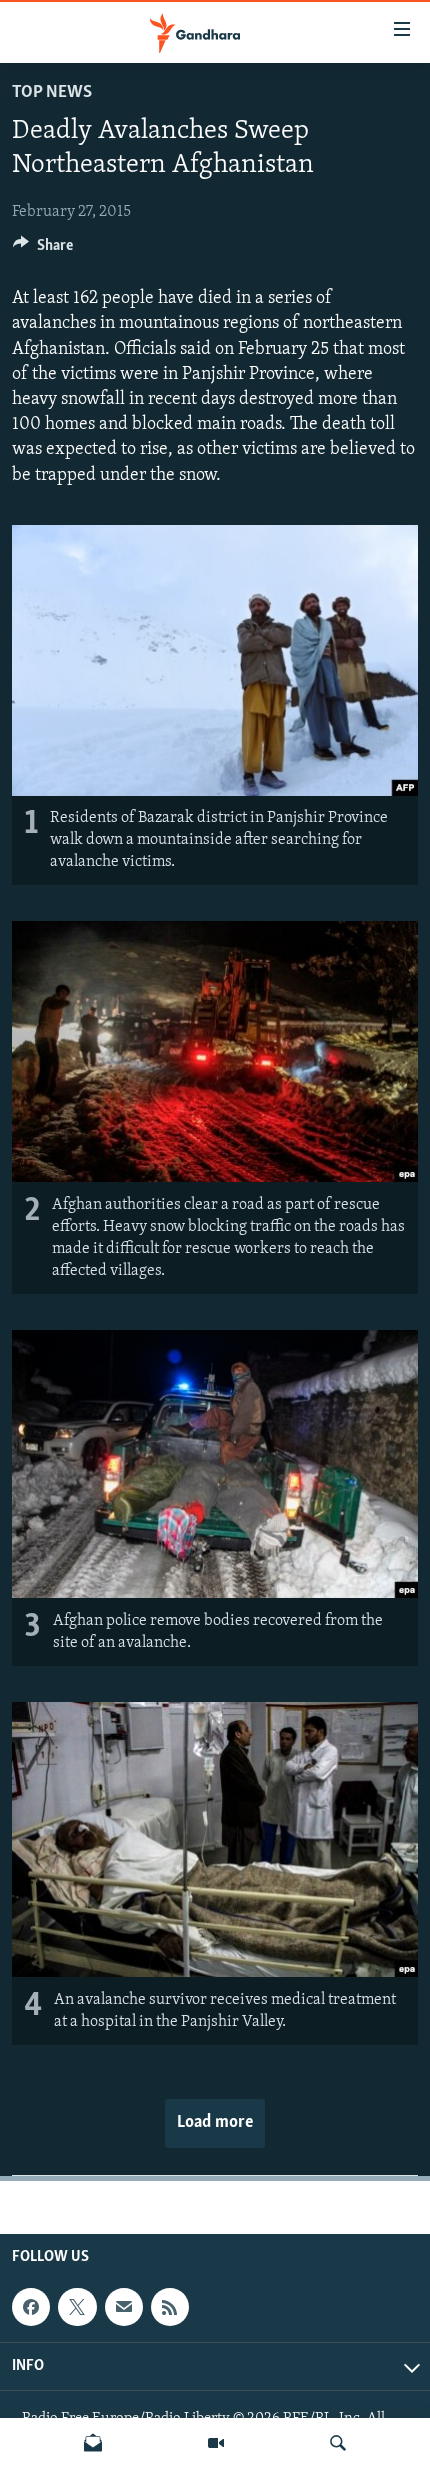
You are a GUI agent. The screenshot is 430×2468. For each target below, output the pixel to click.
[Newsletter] (93, 2443)
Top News (52, 93)
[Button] (43, 250)
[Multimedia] (216, 2443)
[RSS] (170, 2307)
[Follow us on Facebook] (31, 2307)
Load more (215, 2123)
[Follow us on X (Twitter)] (77, 2307)
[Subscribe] (124, 2307)
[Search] (338, 2443)
